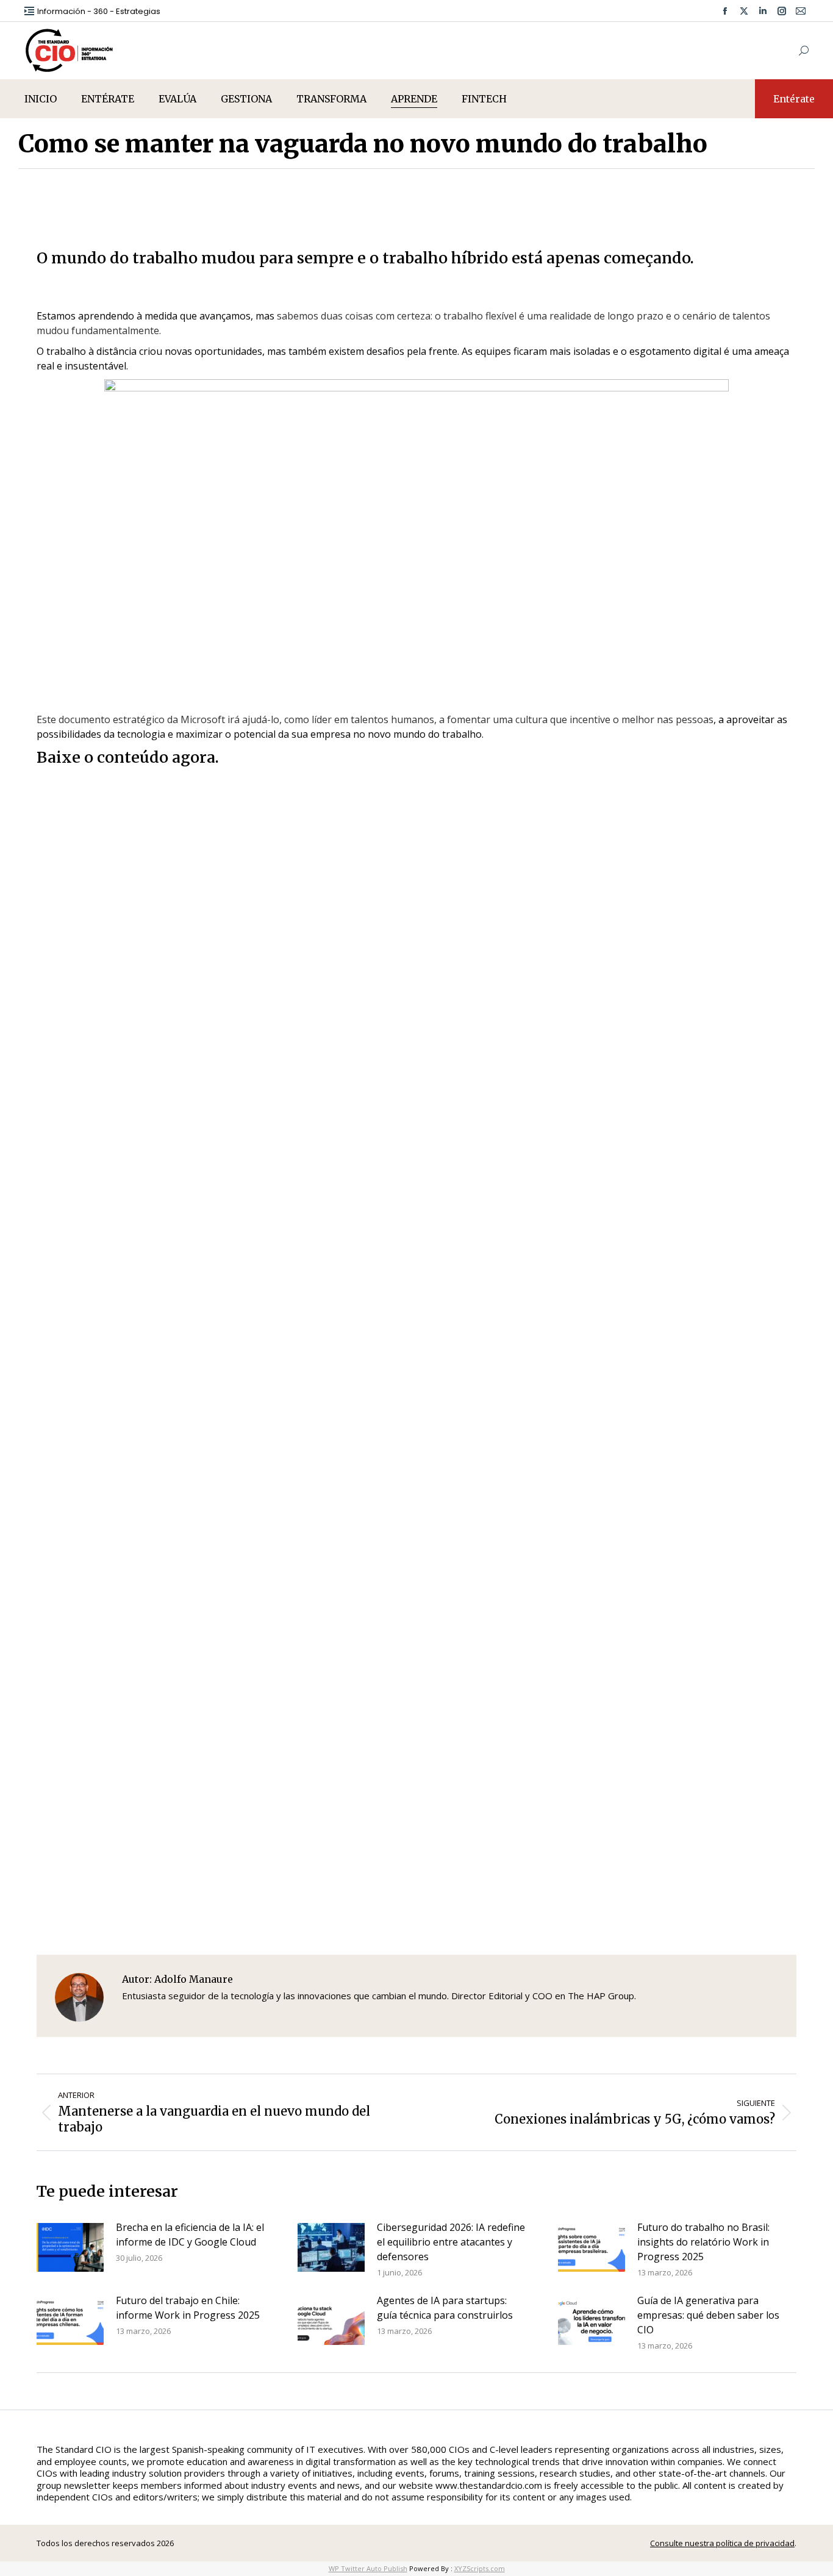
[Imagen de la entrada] (70, 2247)
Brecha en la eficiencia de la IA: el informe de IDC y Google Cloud (190, 2235)
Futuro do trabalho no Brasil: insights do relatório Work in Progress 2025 (703, 2242)
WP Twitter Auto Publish (368, 2568)
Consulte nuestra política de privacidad (722, 2543)
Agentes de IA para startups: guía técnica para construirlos (445, 2308)
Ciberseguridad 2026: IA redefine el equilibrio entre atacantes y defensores (451, 2242)
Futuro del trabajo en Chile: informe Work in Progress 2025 (188, 2308)
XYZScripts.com (480, 2568)
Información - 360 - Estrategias (99, 11)
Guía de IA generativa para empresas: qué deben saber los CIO (708, 2315)
